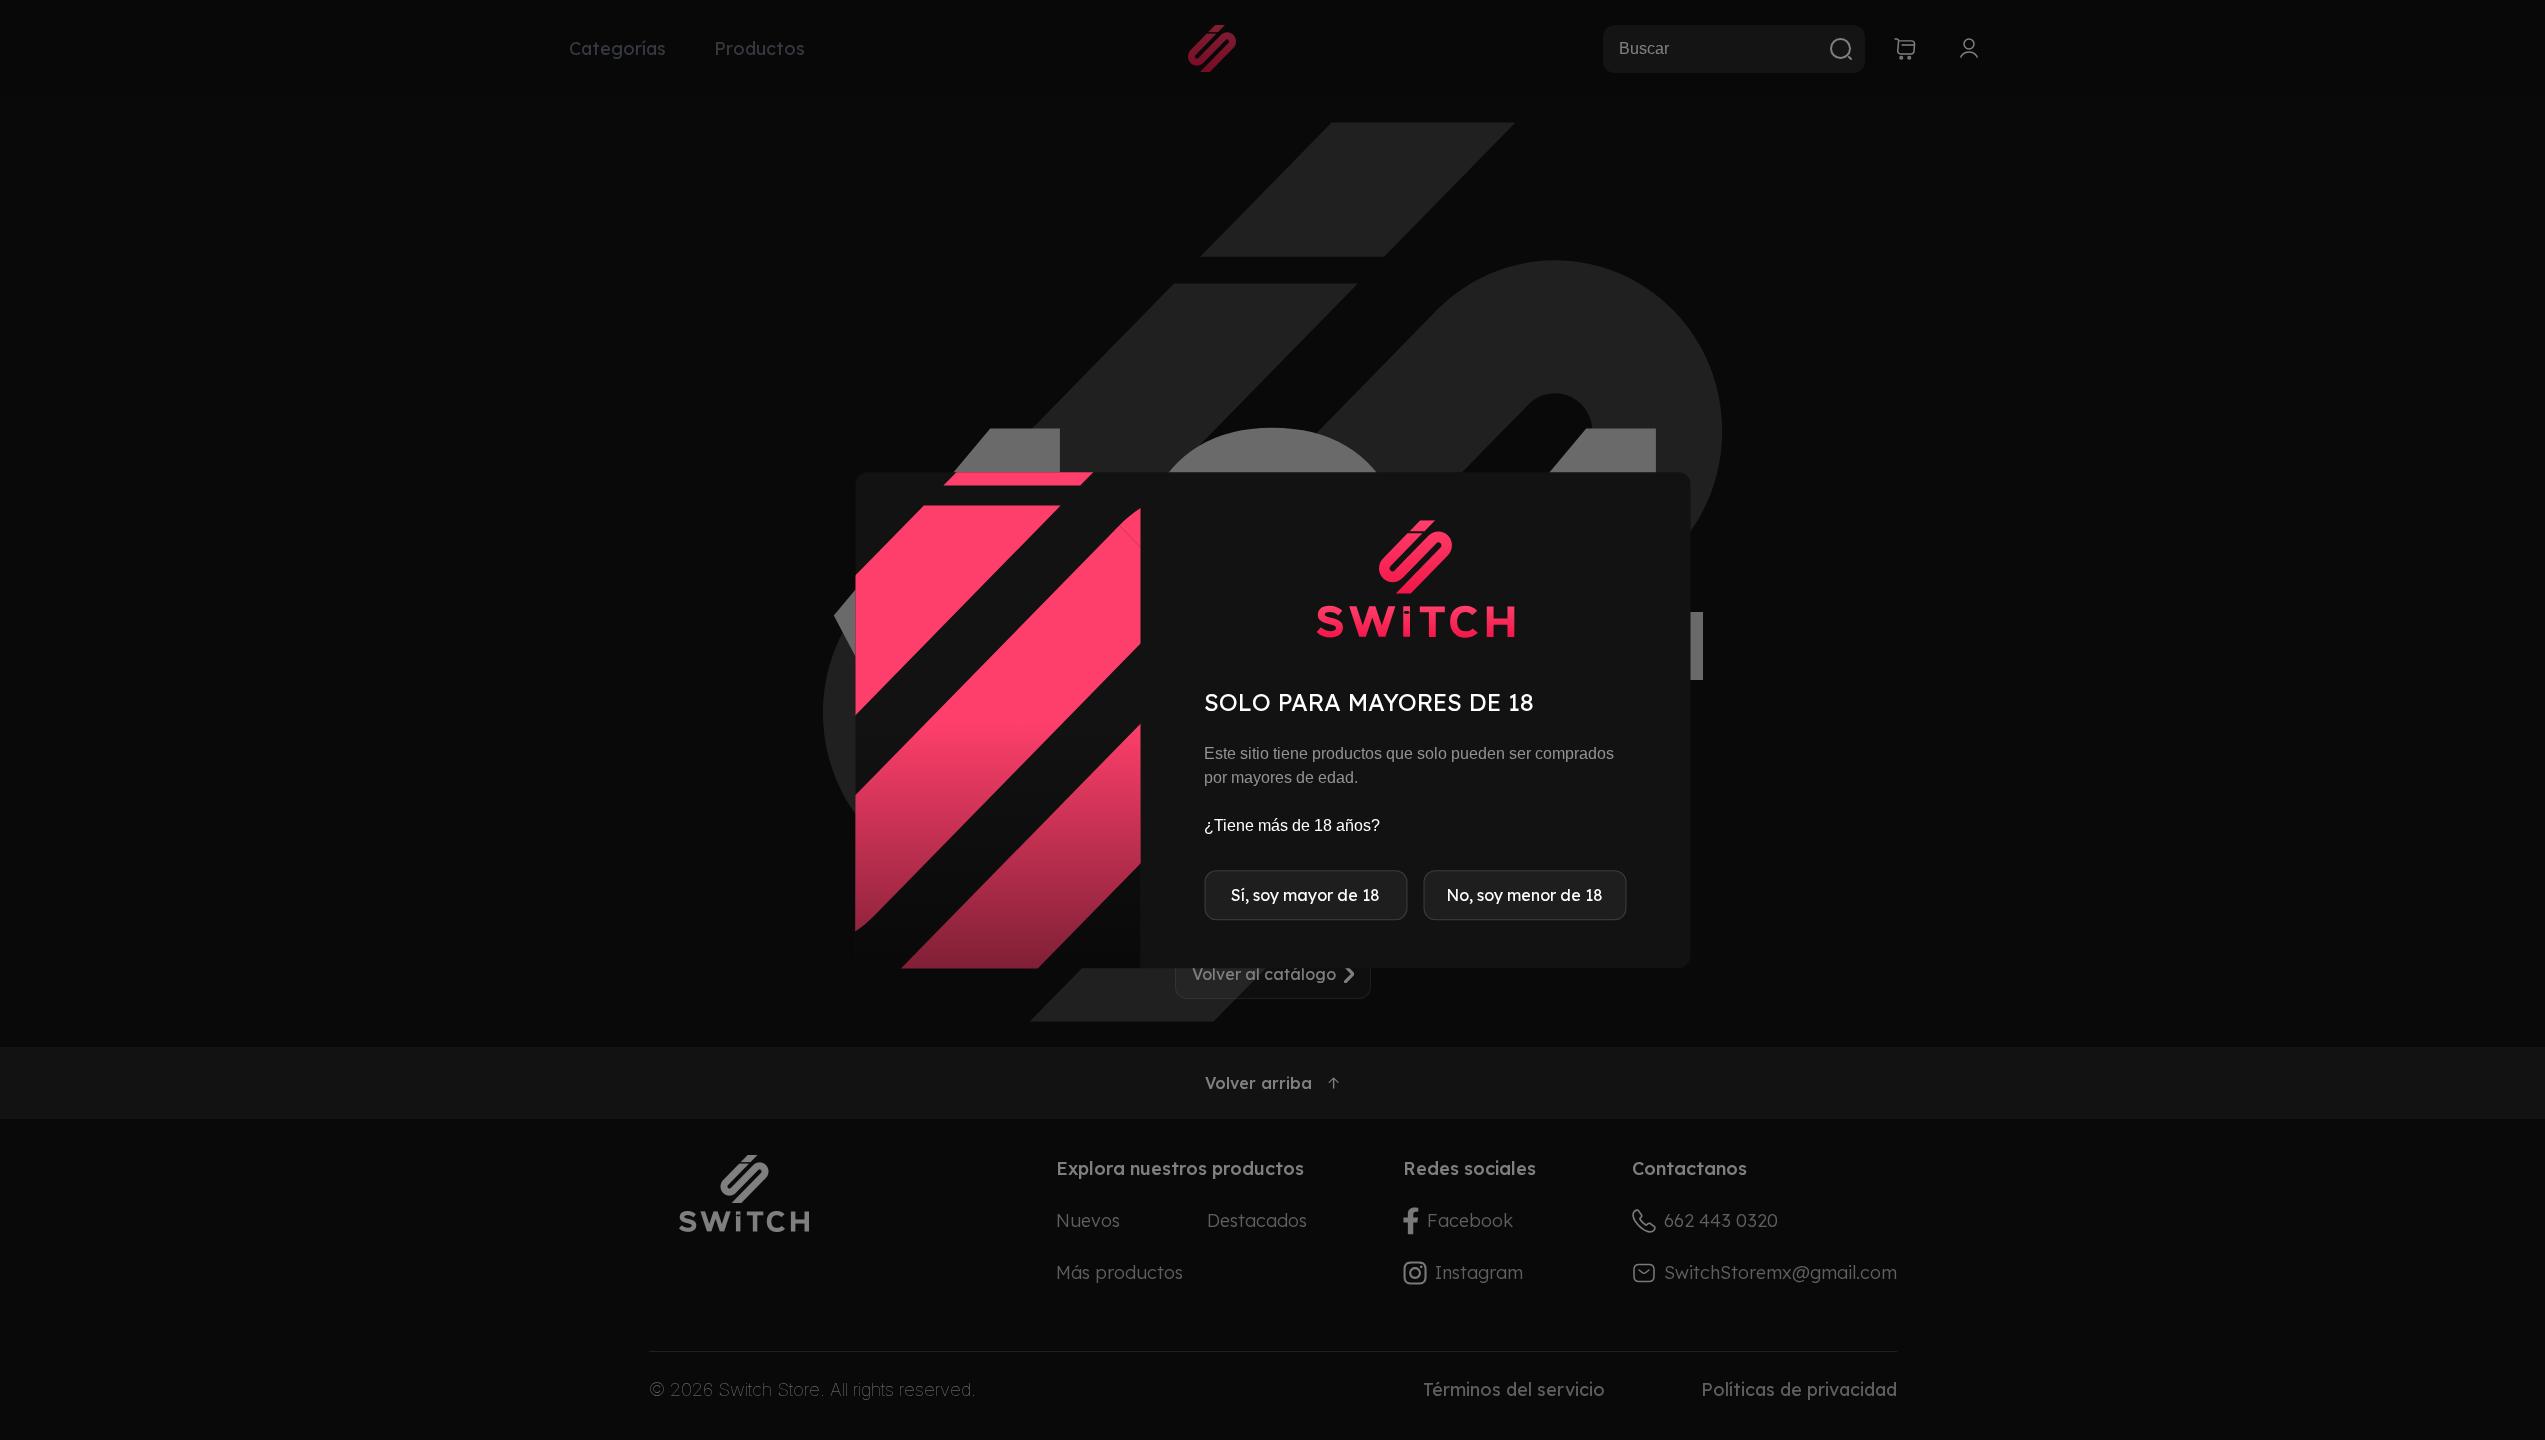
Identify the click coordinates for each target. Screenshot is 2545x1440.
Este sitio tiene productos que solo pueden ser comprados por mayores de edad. (1409, 765)
